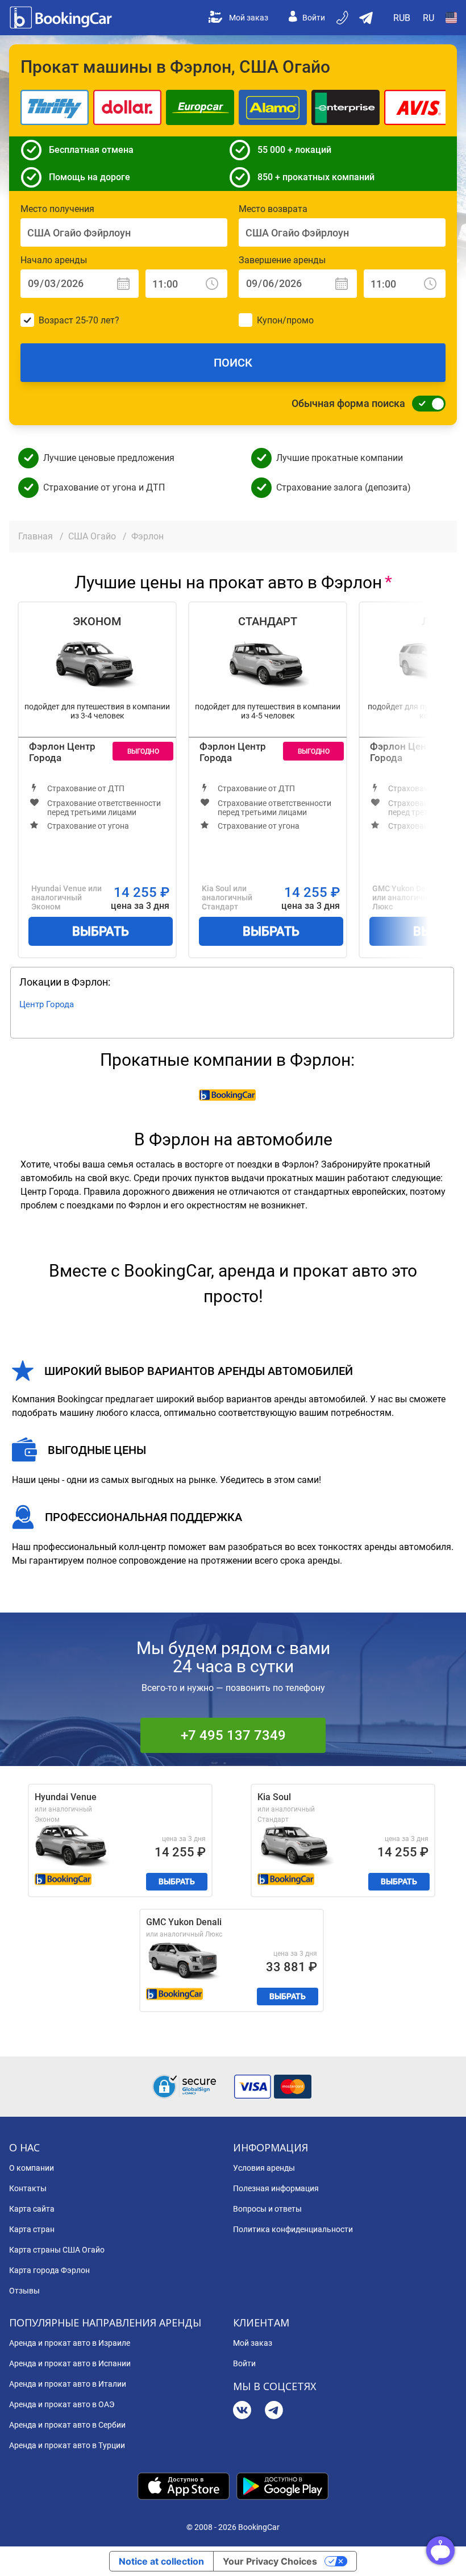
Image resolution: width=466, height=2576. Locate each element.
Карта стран (32, 2229)
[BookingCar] (62, 18)
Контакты (28, 2188)
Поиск (233, 363)
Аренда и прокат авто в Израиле (70, 2343)
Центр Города (47, 1004)
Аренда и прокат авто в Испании (70, 2363)
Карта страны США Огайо (57, 2250)
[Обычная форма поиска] (426, 404)
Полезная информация (276, 2188)
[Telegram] (274, 2411)
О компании (32, 2168)
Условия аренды (264, 2168)
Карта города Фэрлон (49, 2270)
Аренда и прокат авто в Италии (68, 2384)
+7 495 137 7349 (233, 1735)
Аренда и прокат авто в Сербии (67, 2425)
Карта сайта (32, 2209)
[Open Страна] (451, 18)
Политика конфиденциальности (293, 2229)
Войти (314, 18)
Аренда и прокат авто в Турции (67, 2445)
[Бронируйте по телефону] (343, 18)
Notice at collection (161, 2561)
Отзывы (24, 2291)
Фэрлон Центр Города (62, 752)
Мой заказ (249, 18)
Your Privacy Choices (270, 2561)
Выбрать (101, 931)
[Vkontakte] (242, 2411)
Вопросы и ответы (267, 2209)
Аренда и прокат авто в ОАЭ (62, 2404)
